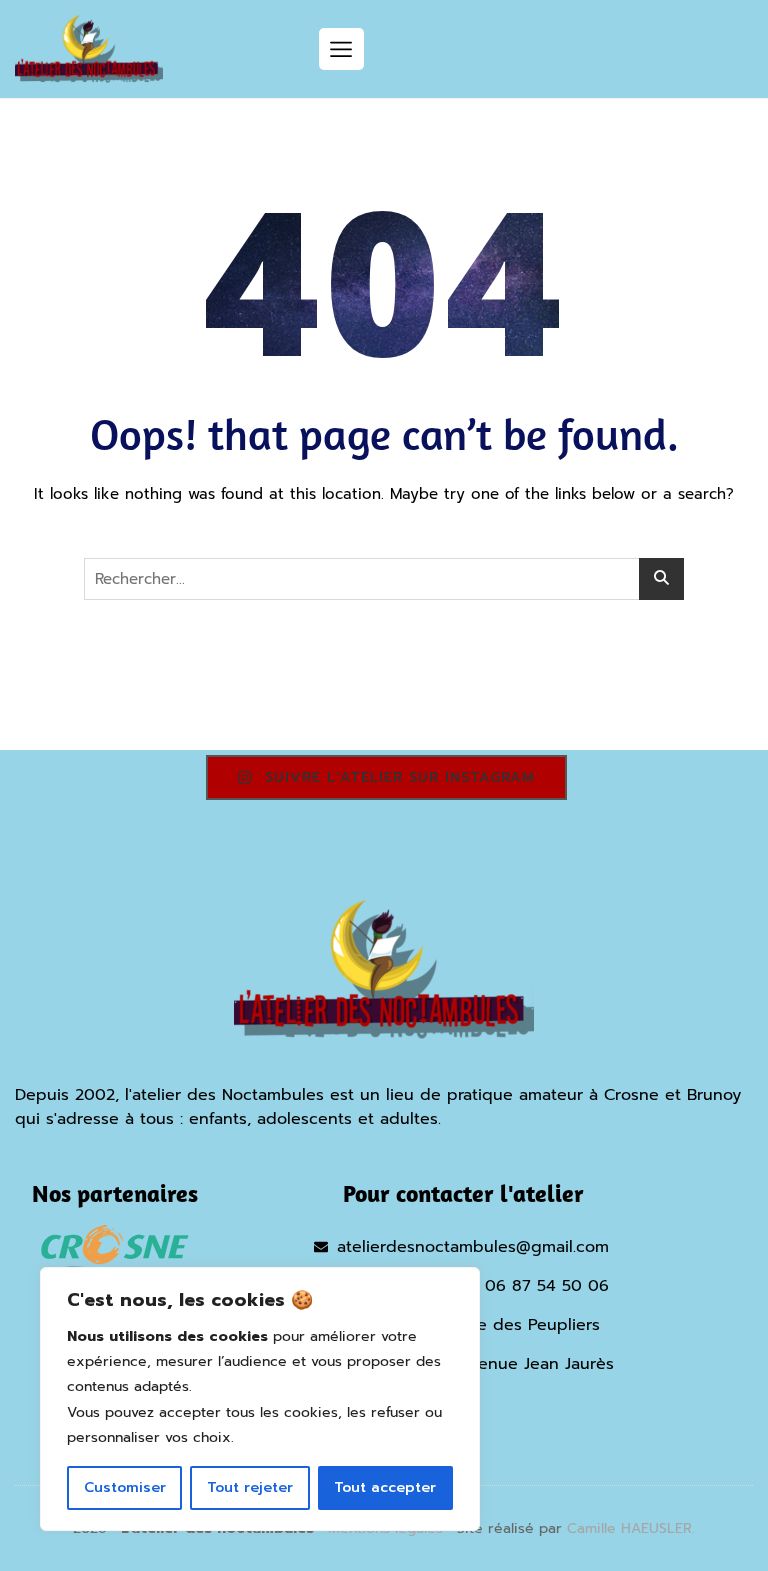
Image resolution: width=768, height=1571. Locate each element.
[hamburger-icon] (341, 49)
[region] (260, 1399)
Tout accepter (385, 1487)
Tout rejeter (250, 1487)
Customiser (125, 1487)
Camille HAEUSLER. (631, 1528)
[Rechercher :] (384, 579)
